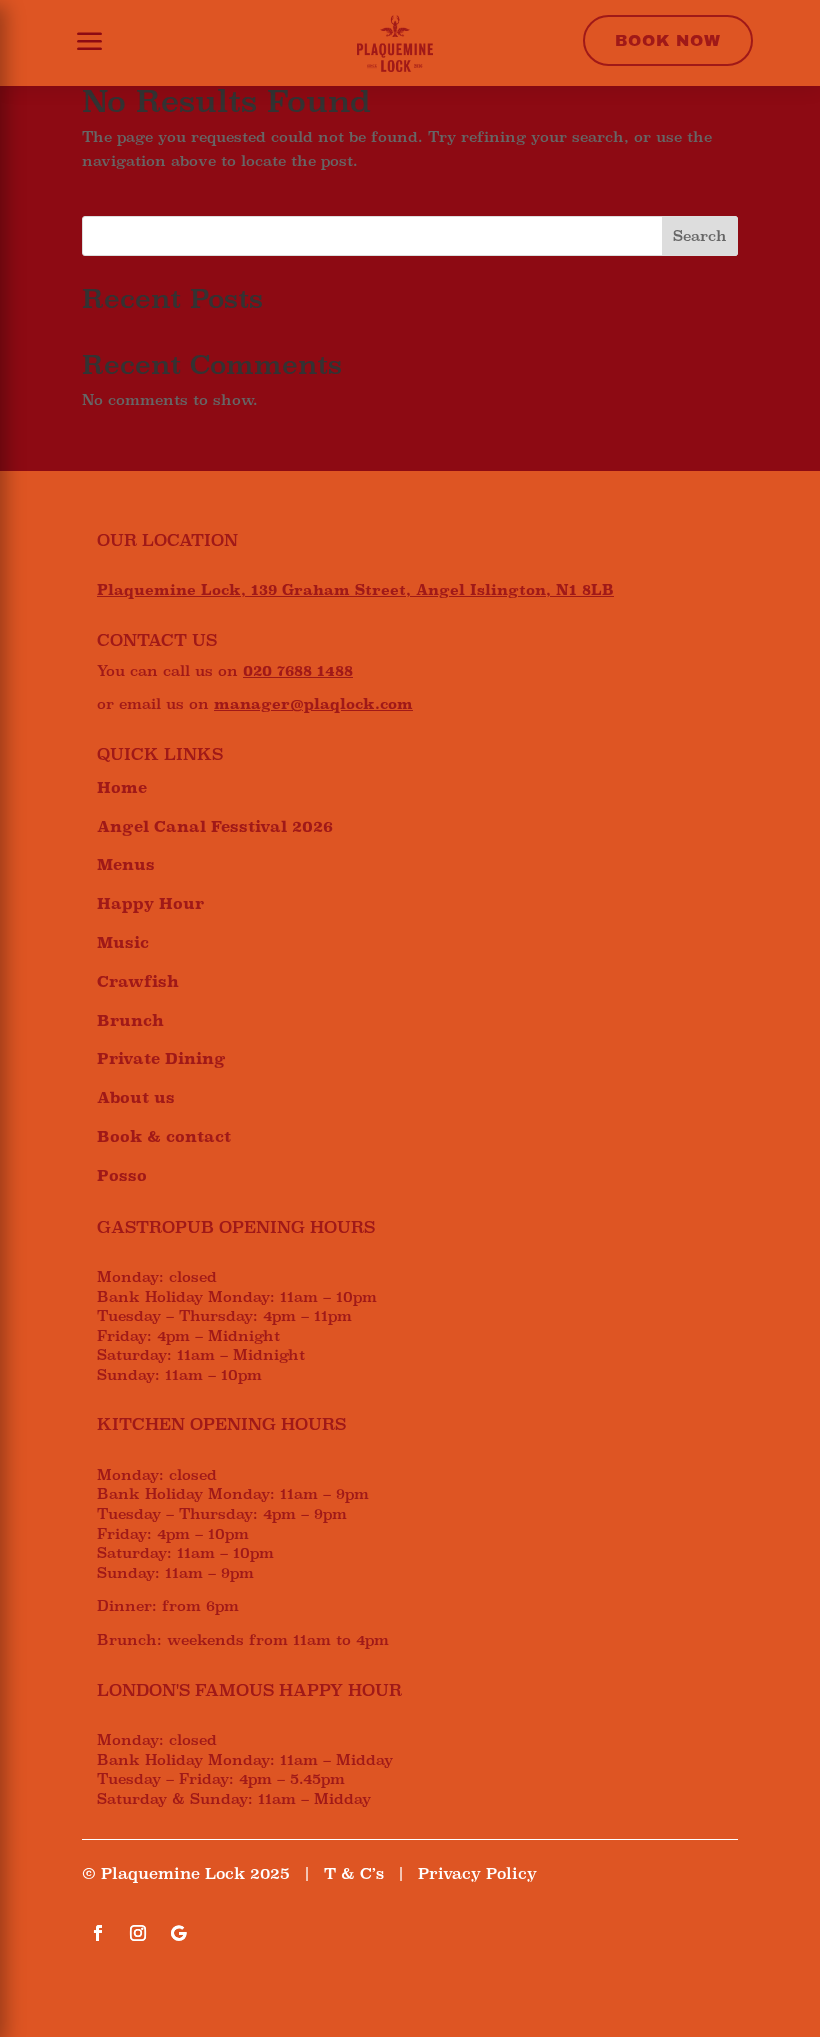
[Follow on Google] (178, 1933)
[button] (77, 43)
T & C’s (354, 1873)
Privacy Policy (477, 1873)
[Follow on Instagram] (138, 1933)
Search (700, 236)
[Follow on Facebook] (98, 1933)
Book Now (668, 40)
